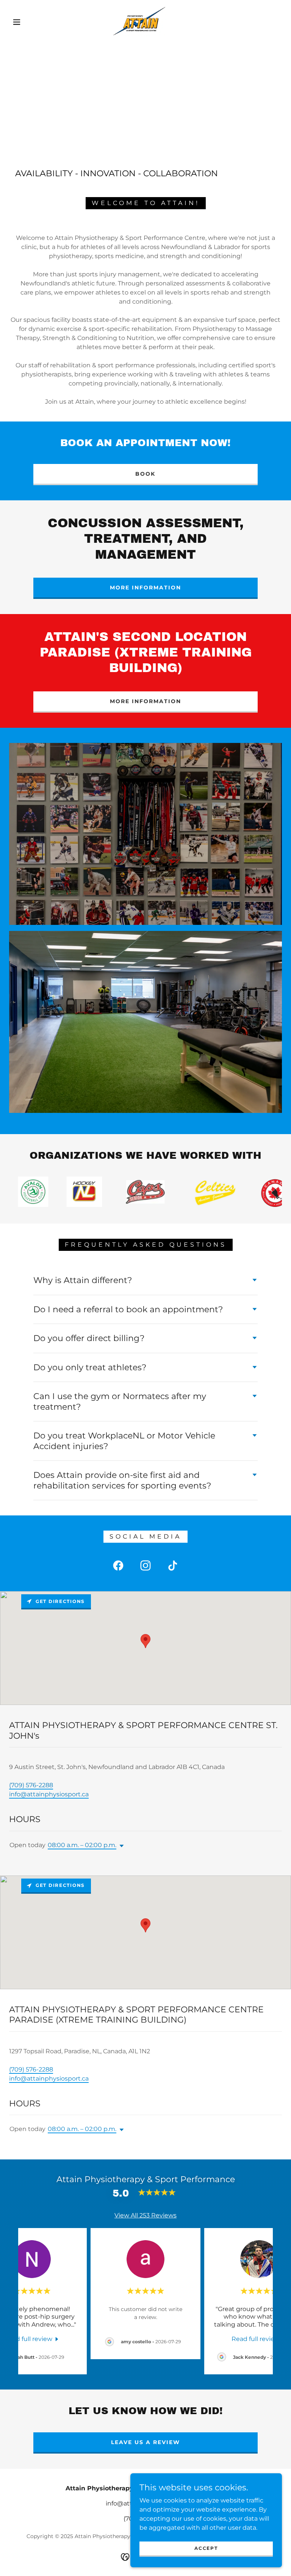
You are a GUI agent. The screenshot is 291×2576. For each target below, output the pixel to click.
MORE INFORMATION (145, 588)
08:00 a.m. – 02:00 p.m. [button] (82, 1845)
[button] (17, 22)
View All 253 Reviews (145, 2215)
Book (145, 474)
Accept (206, 2548)
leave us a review (145, 2442)
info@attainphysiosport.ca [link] (49, 1794)
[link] (139, 21)
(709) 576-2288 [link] (31, 1785)
